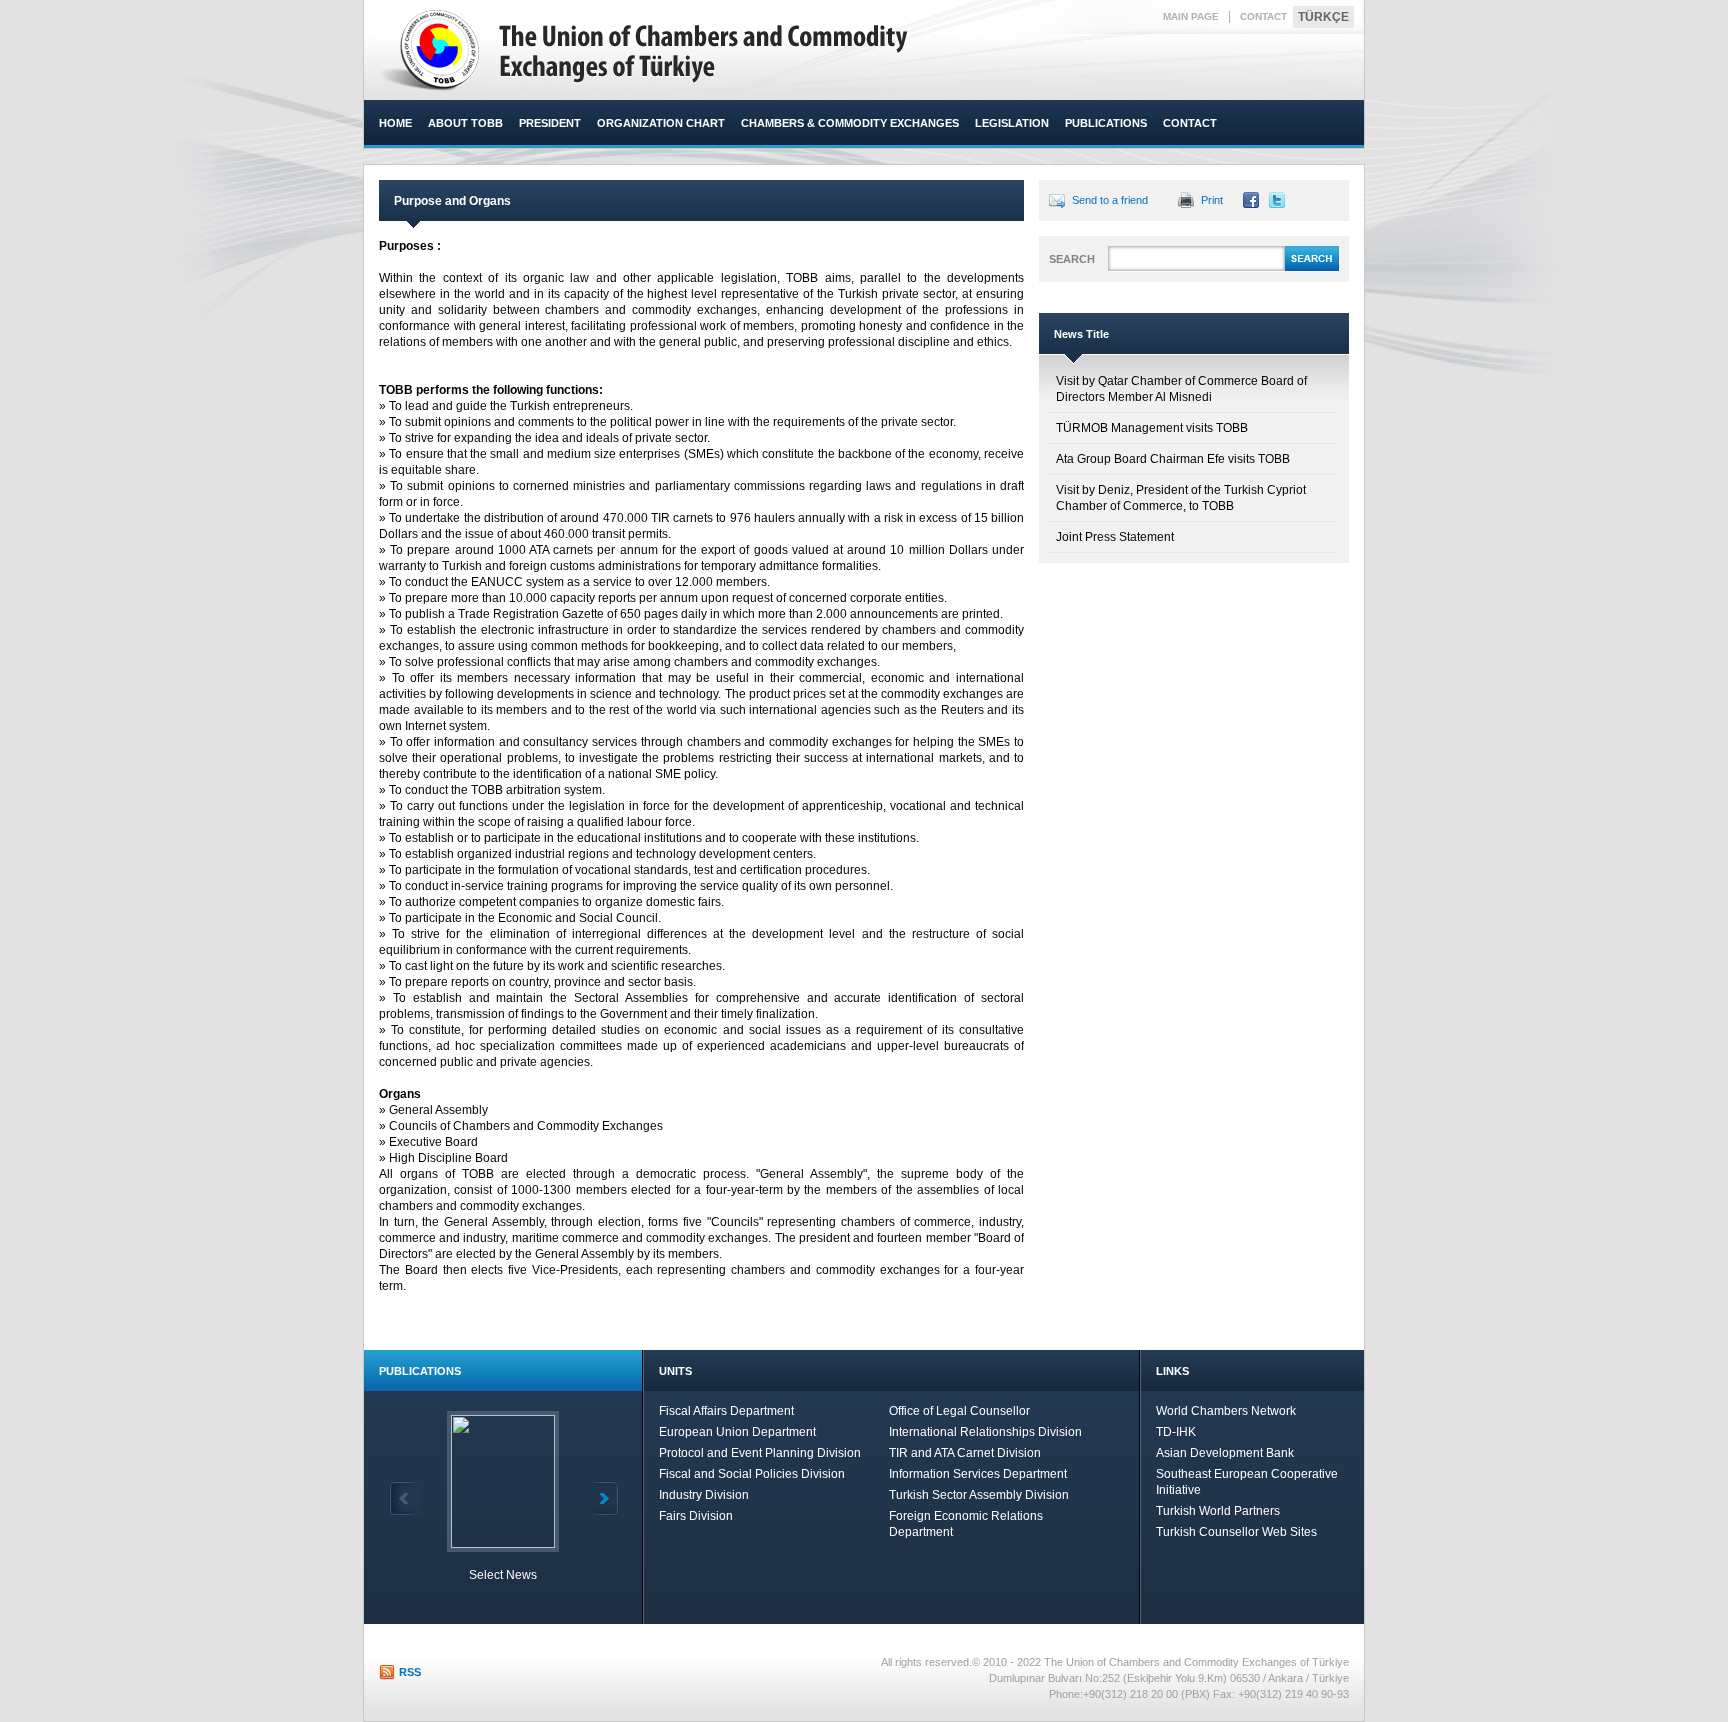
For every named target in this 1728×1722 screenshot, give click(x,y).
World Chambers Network (1226, 1411)
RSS (410, 1672)
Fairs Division (696, 1516)
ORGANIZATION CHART (661, 123)
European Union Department (737, 1432)
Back (405, 1498)
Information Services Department (978, 1474)
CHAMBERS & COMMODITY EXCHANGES (850, 123)
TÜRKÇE (1323, 17)
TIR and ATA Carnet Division (965, 1453)
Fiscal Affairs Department (726, 1411)
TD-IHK (1176, 1432)
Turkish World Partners (1218, 1511)
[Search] (1312, 268)
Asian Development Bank (1225, 1453)
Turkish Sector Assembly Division (979, 1495)
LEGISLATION (1012, 123)
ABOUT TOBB (465, 123)
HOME (395, 123)
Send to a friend (1110, 200)
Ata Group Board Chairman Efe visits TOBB (1173, 459)
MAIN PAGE (1191, 16)
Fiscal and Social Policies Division (752, 1474)
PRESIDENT (550, 123)
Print (1212, 200)
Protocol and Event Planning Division (760, 1453)
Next (603, 1498)
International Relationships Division (985, 1432)
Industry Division (704, 1495)
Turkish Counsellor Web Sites (1236, 1532)
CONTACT (1263, 16)
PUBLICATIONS (1106, 123)
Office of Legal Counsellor (959, 1411)
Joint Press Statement (1115, 537)
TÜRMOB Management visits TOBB (1152, 428)
